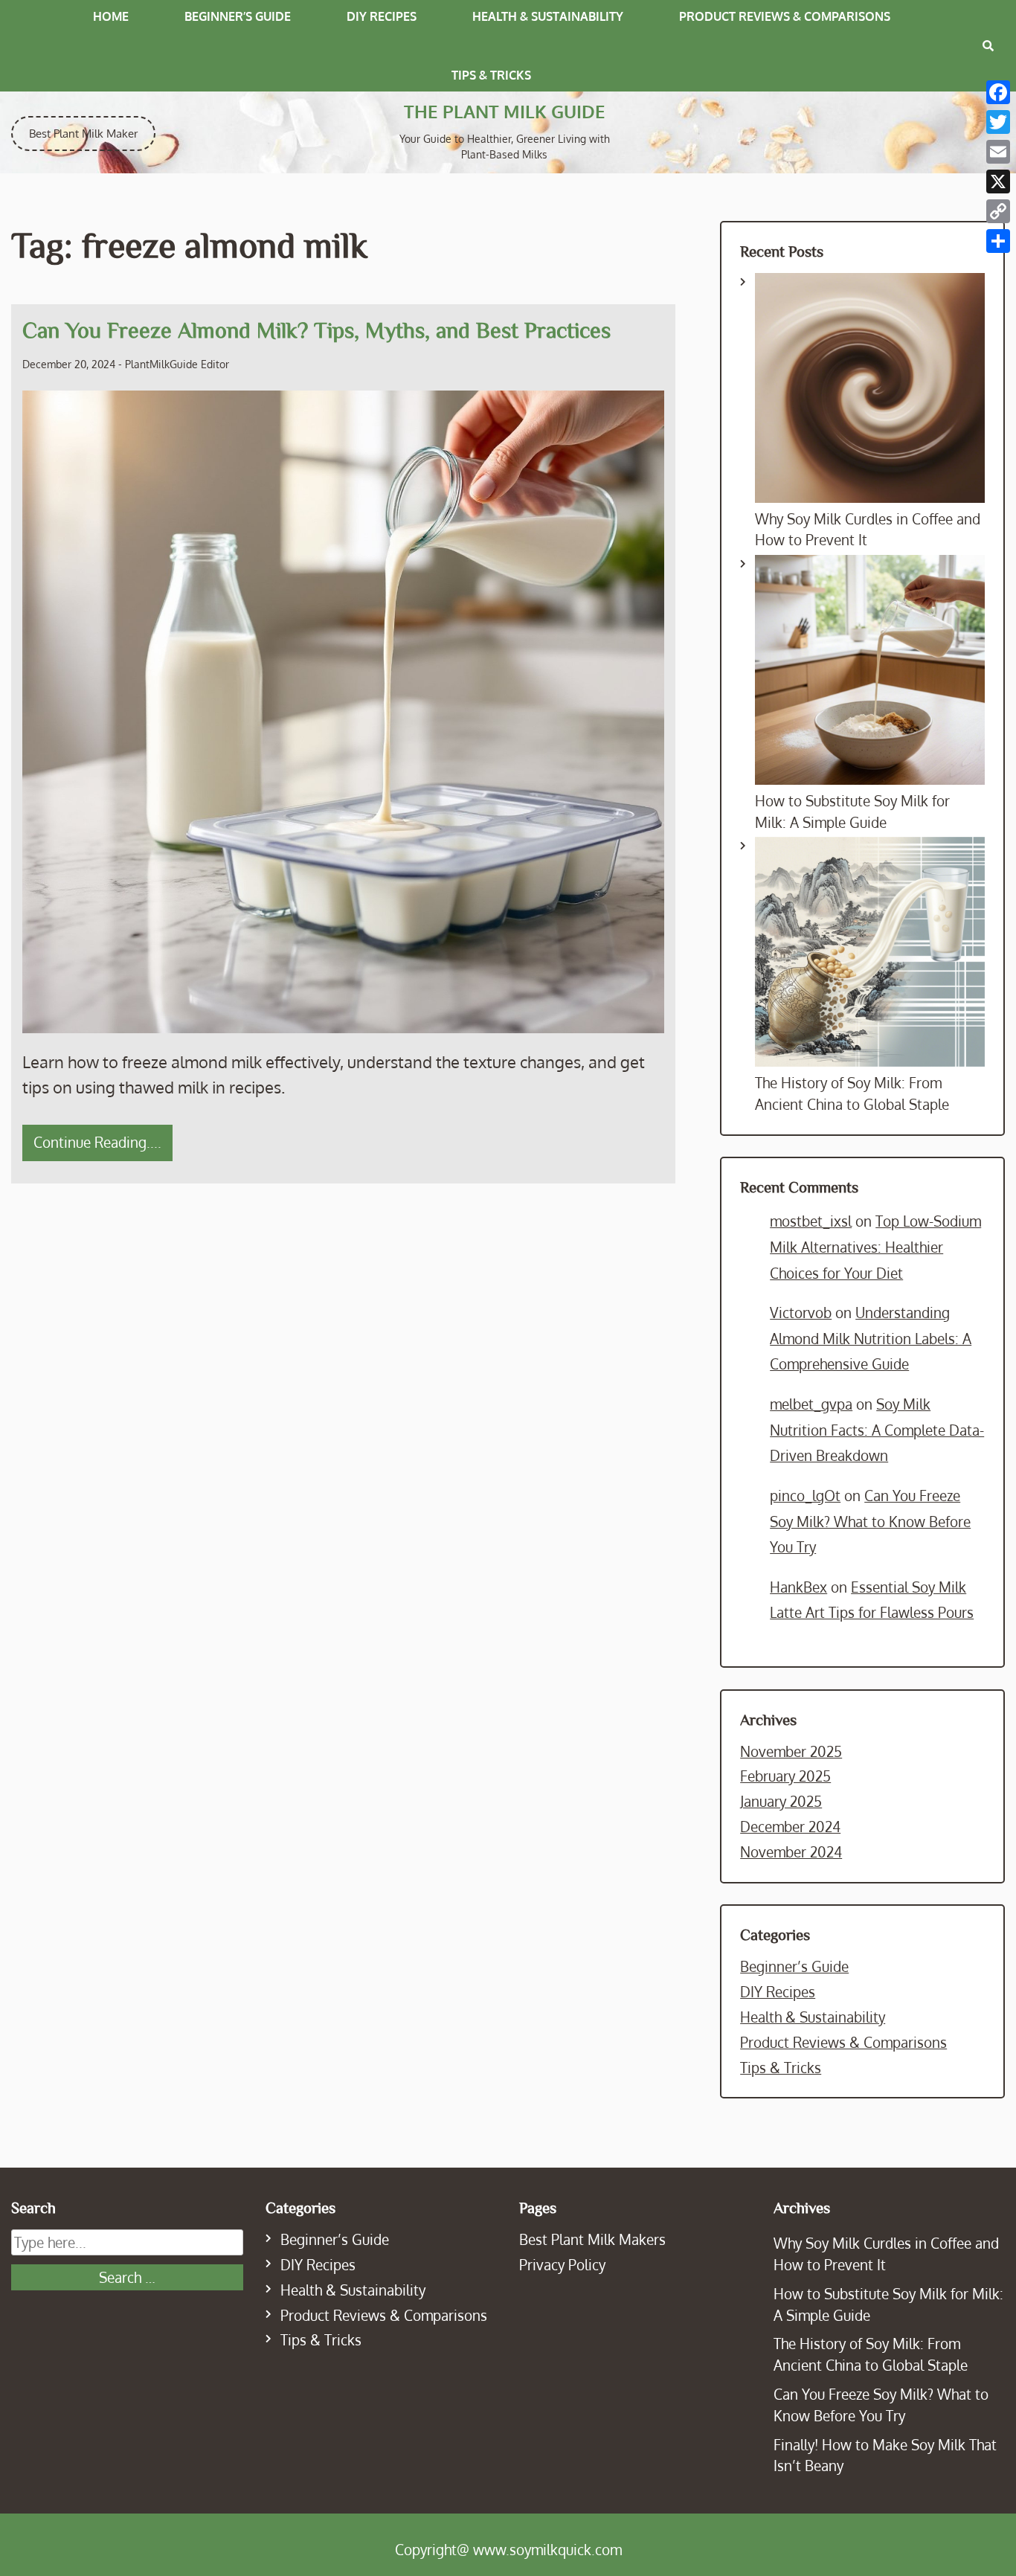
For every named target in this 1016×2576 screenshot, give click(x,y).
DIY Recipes (382, 16)
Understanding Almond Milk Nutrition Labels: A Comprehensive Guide (871, 1338)
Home (111, 16)
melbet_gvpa (811, 1404)
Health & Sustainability (548, 16)
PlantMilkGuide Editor (177, 364)
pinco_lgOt (805, 1496)
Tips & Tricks (491, 75)
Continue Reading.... (97, 1142)
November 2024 (791, 1852)
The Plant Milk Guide (505, 111)
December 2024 (790, 1827)
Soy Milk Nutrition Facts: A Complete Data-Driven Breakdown (877, 1430)
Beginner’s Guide (238, 16)
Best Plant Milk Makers (592, 2239)
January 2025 (781, 1801)
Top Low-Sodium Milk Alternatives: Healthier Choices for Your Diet (875, 1247)
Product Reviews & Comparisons (785, 16)
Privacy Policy (562, 2265)
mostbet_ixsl (811, 1221)
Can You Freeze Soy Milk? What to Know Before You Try (870, 1521)
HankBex (798, 1587)
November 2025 (791, 1751)
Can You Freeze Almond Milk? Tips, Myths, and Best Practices (316, 330)
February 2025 (785, 1776)
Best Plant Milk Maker (83, 134)
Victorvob (801, 1313)
